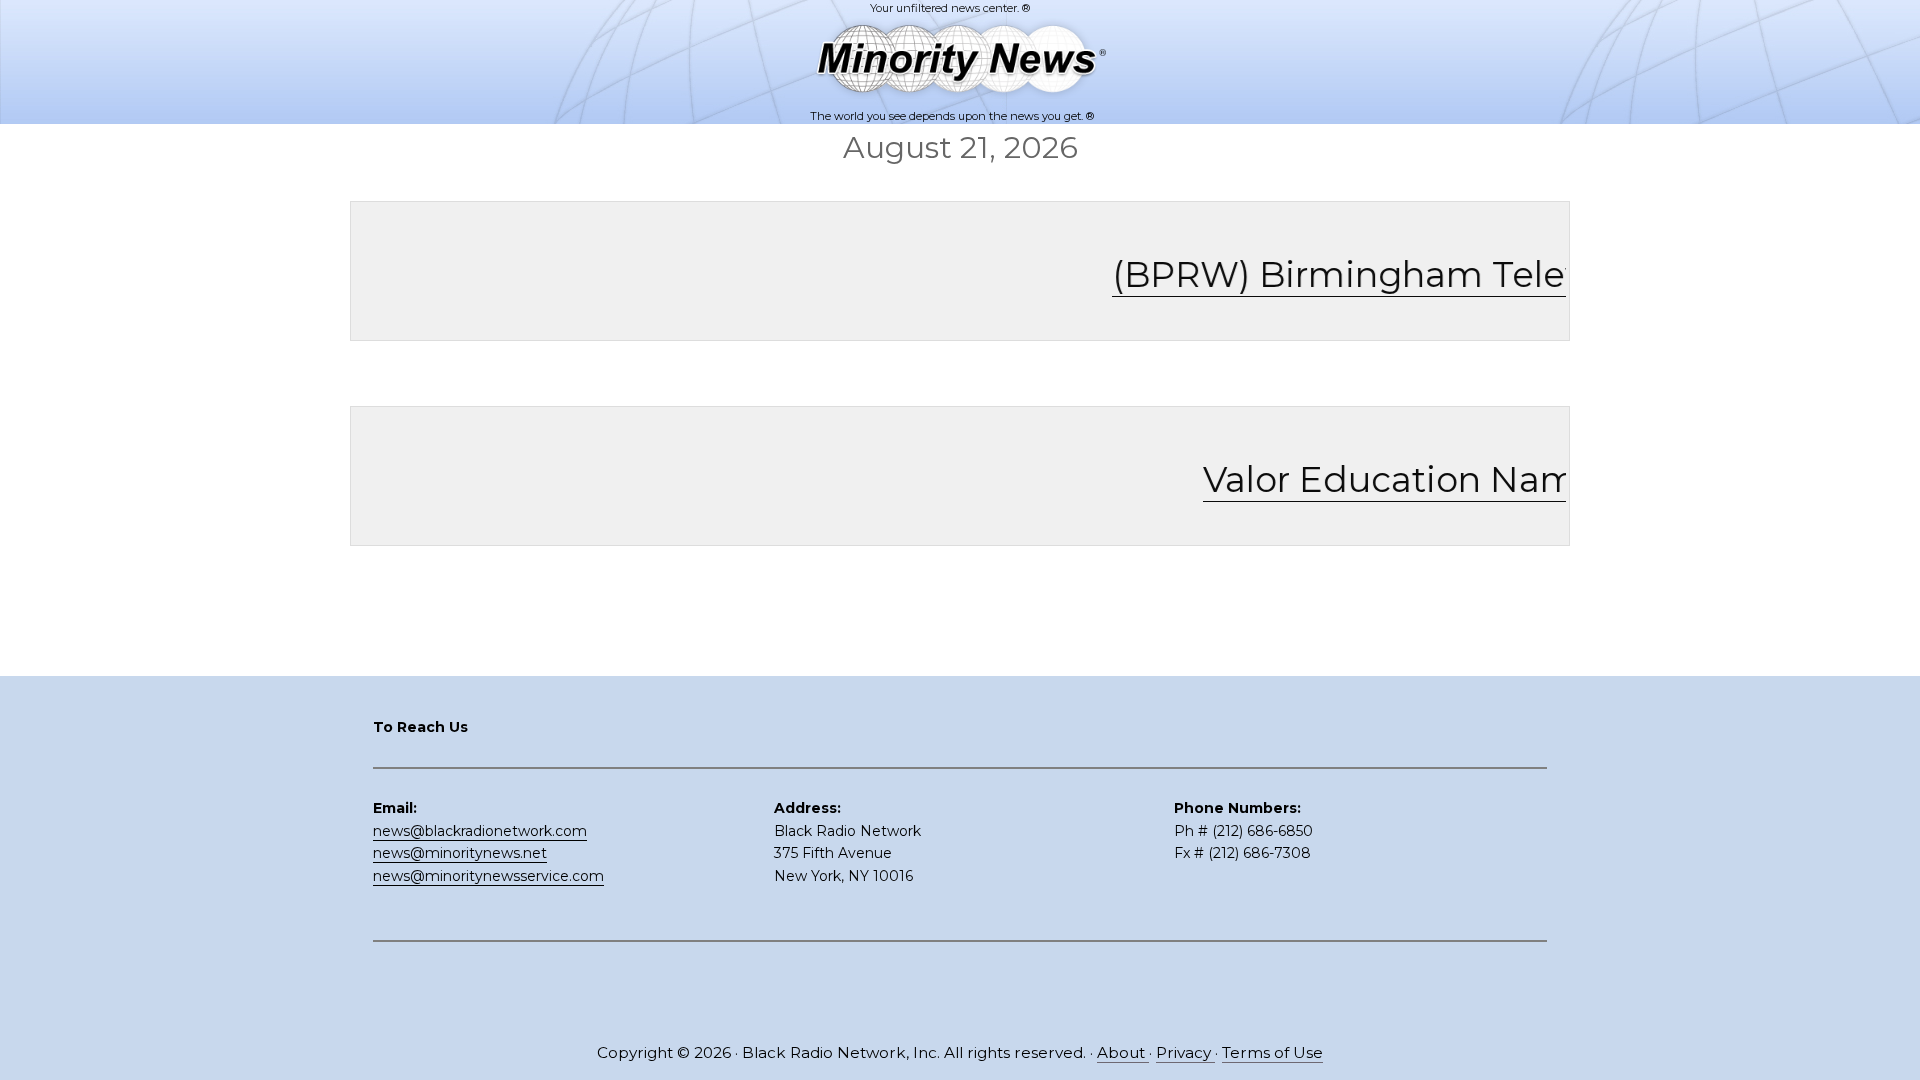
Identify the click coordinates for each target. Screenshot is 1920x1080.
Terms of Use (1272, 1052)
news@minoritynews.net (460, 853)
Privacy (1185, 1052)
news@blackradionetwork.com (480, 831)
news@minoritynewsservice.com (488, 876)
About (1123, 1052)
